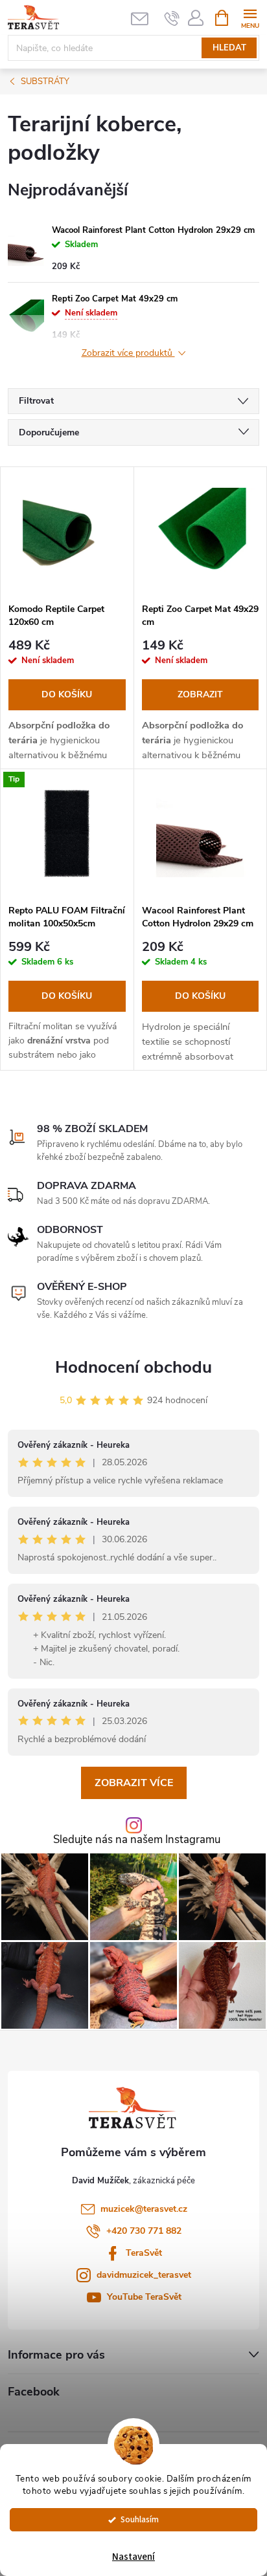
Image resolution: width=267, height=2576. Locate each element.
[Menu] (250, 17)
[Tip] (67, 834)
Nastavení (133, 2557)
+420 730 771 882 (144, 2231)
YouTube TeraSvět (144, 2297)
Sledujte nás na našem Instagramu (137, 1840)
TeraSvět (144, 2253)
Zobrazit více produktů (128, 354)
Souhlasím (140, 2519)
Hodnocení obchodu (133, 1367)
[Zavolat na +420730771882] (172, 18)
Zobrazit (200, 694)
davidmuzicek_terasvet (144, 2275)
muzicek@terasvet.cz (144, 2209)
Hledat (229, 48)
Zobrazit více (134, 1783)
